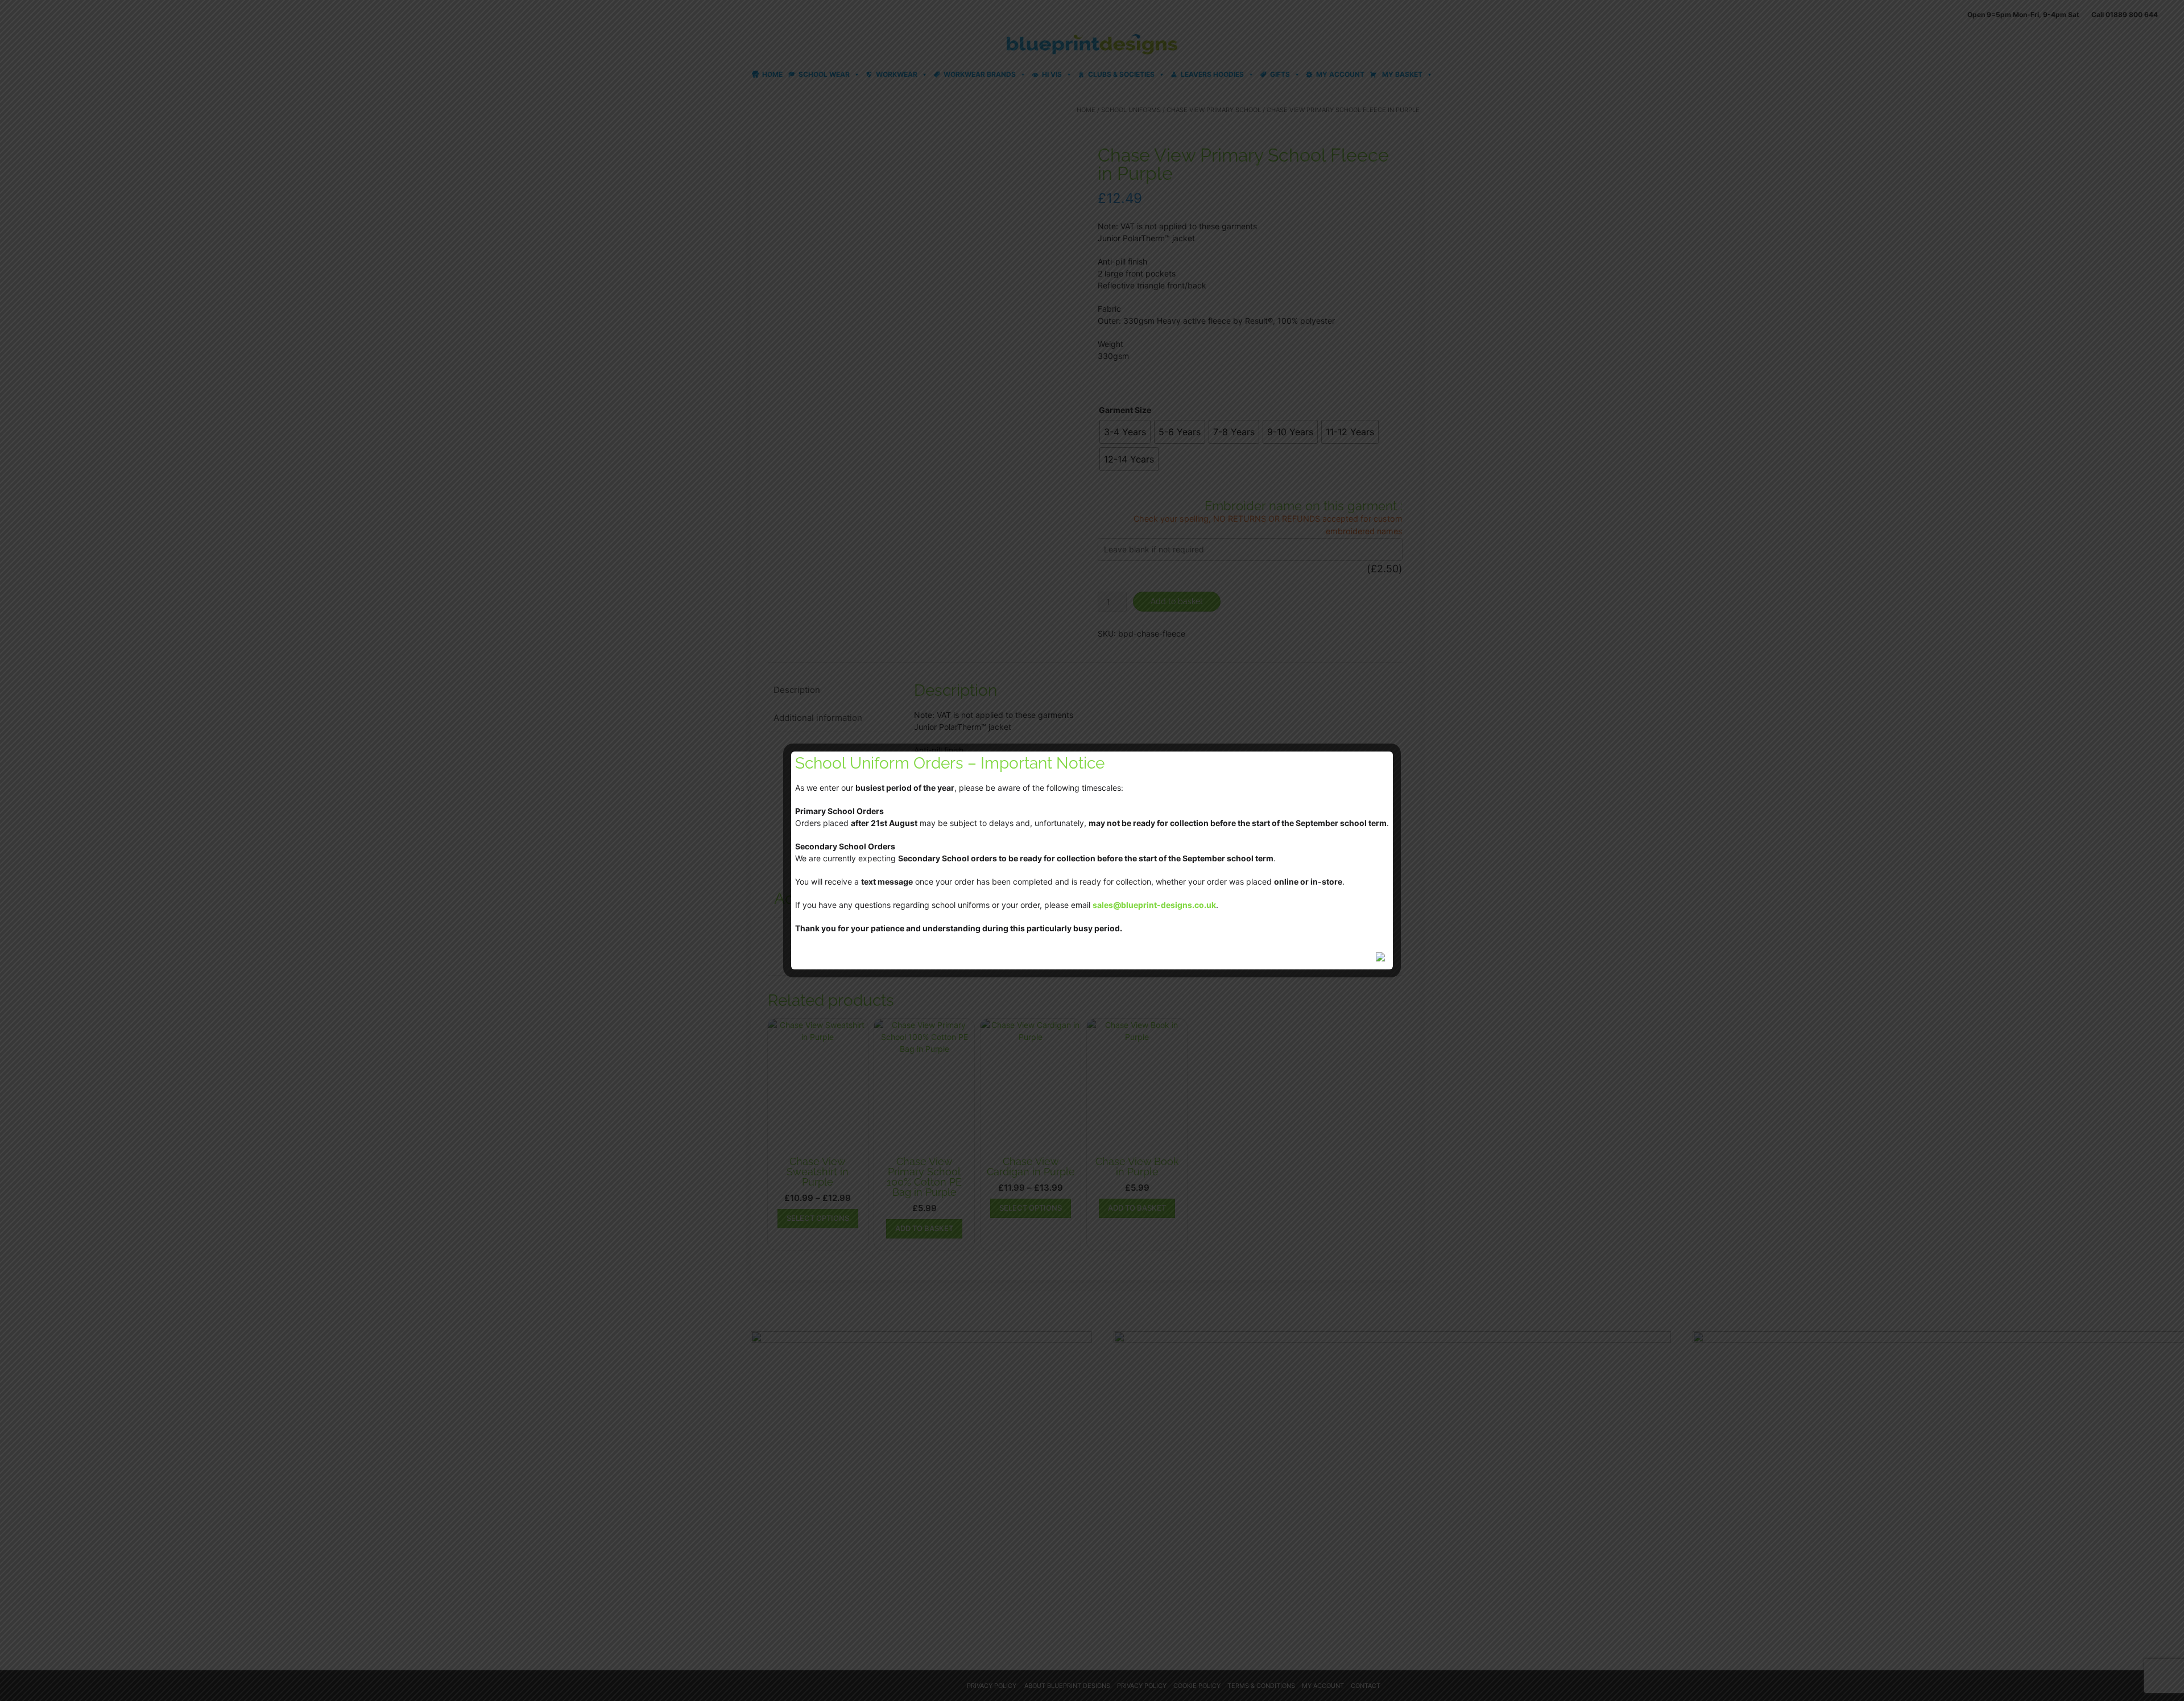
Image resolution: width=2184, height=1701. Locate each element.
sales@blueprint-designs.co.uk (1154, 905)
